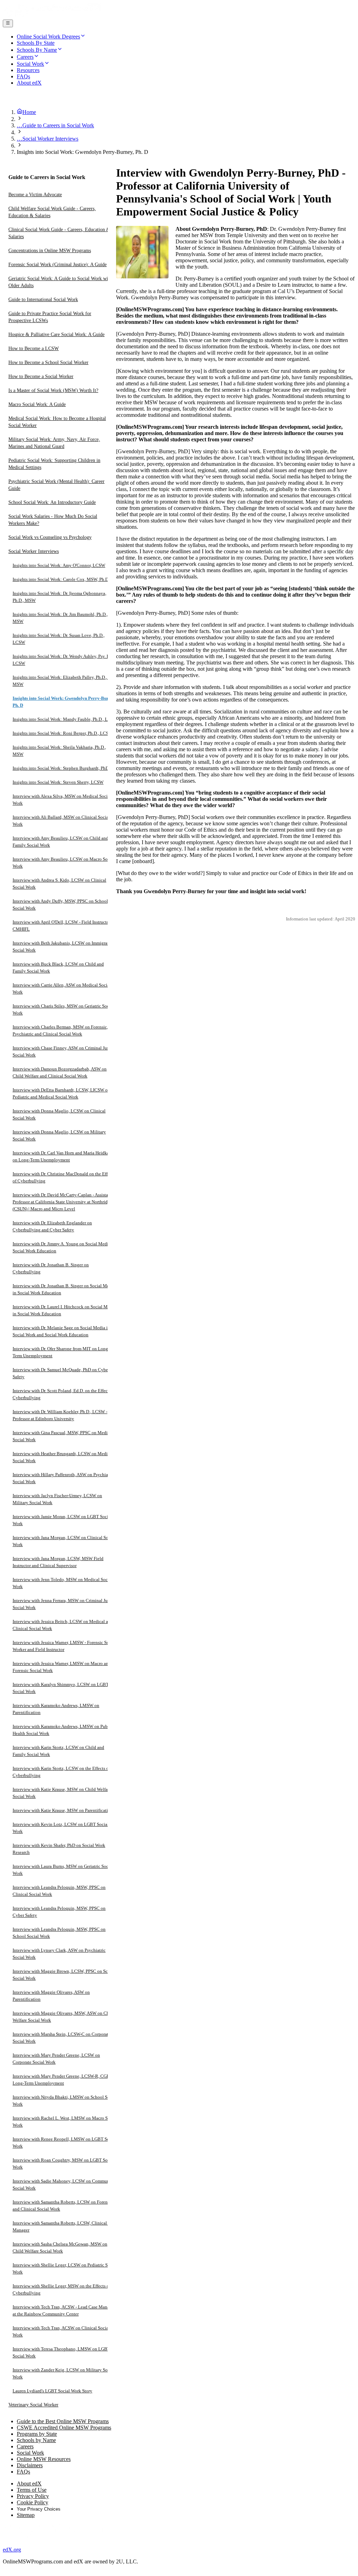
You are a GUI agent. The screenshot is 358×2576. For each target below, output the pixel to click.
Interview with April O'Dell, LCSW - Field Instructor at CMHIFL (64, 926)
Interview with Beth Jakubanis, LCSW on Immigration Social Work (64, 947)
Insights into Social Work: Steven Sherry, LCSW (58, 782)
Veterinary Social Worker (33, 2405)
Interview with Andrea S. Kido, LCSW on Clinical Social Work (59, 884)
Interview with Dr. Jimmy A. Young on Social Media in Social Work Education (64, 1247)
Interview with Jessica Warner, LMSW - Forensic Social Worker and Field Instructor (64, 1646)
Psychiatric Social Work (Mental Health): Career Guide (56, 485)
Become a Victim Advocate (35, 195)
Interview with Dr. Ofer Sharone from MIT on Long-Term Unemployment (61, 1352)
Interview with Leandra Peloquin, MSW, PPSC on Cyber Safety (59, 1912)
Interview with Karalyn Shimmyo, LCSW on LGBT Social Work (61, 1688)
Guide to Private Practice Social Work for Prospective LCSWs (50, 317)
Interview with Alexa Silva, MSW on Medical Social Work (62, 800)
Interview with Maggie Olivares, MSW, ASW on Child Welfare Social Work (63, 2017)
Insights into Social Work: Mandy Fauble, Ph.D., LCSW (65, 719)
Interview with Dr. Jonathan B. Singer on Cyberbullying (51, 1268)
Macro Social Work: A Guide (37, 404)
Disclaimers (30, 2465)
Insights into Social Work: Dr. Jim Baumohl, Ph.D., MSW (60, 618)
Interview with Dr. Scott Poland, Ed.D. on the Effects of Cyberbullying (64, 1394)
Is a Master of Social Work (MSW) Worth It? (53, 390)
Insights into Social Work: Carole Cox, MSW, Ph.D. (61, 579)
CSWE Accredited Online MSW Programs (64, 2428)
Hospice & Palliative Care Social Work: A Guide (56, 335)
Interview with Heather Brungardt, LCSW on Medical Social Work (63, 1457)
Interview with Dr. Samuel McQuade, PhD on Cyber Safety (61, 1373)
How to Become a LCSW (34, 348)
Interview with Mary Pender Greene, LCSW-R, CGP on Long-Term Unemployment (64, 2080)
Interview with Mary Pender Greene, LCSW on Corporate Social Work (56, 2059)
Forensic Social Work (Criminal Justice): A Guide (58, 265)
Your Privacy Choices (39, 2509)
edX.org (12, 2550)
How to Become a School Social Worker (48, 362)
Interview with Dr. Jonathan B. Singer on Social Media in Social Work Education (64, 1289)
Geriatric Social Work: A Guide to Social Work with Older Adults (60, 282)
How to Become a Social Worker (41, 376)
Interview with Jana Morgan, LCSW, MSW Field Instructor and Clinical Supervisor (58, 1562)
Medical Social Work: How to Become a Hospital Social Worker (57, 422)
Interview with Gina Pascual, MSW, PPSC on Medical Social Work (63, 1436)
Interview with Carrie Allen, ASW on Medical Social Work (62, 988)
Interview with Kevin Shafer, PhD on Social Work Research (59, 1849)
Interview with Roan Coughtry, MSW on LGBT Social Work (64, 2164)
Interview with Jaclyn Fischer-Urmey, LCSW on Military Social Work (57, 1499)
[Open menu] (8, 23)
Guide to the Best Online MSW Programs (63, 2421)
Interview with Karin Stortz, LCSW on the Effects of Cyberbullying (61, 1772)
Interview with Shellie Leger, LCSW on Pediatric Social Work (65, 2268)
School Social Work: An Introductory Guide (52, 502)
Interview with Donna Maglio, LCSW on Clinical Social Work (59, 1114)
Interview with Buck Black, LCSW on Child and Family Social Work (58, 967)
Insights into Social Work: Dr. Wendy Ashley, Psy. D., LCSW (62, 660)
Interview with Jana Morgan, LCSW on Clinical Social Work (64, 1541)
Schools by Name (36, 2440)
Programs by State (37, 2434)
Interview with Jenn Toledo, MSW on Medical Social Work (63, 1583)
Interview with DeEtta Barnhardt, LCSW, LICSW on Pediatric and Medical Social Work (61, 1093)
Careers (25, 2446)
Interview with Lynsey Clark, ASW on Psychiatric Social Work (59, 1954)
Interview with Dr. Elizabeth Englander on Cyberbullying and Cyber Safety (52, 1226)
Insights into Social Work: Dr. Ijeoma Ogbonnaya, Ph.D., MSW (59, 597)
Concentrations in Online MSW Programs (50, 251)
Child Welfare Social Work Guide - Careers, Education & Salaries (52, 212)
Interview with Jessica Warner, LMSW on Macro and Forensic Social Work (62, 1667)
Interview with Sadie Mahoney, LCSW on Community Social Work (64, 2184)
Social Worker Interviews (34, 551)
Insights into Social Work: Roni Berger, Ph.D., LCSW (63, 733)
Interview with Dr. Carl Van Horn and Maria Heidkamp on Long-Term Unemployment (64, 1156)
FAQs (23, 2472)
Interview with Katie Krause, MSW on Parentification (63, 1810)
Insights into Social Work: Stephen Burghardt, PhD (61, 768)
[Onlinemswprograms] (52, 16)
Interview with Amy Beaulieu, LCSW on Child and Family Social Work (60, 842)
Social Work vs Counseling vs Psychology (50, 537)
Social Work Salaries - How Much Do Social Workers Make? (53, 520)
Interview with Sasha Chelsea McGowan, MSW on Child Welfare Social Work (60, 2247)
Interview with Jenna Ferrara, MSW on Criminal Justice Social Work (65, 1604)
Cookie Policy (33, 2502)
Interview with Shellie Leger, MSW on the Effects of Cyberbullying (62, 2289)
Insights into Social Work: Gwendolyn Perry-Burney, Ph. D (65, 702)
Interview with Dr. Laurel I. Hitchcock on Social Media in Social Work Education (64, 1310)
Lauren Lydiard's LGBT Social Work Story (52, 2391)
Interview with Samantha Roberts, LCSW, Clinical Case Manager (65, 2226)
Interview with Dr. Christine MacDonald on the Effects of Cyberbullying (64, 1177)
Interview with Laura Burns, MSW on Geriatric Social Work (63, 1870)
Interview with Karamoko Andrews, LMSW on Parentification (56, 1709)
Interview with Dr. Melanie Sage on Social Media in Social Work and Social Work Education (61, 1331)
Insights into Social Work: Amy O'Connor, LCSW (59, 565)
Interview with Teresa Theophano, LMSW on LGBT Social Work (61, 2352)
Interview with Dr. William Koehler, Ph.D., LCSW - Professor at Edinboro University (60, 1415)
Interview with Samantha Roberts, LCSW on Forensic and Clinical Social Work (63, 2205)
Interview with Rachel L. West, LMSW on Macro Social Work (65, 2122)
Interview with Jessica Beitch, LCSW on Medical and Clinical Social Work (63, 1625)
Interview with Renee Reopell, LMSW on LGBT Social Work (65, 2143)
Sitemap (26, 2515)
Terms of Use (32, 2490)
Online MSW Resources (44, 2459)
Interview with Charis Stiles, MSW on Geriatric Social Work (63, 1009)
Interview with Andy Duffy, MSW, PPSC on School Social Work (60, 905)
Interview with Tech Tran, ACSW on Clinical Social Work (61, 2331)
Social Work (30, 2453)
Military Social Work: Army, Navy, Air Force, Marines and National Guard (54, 443)
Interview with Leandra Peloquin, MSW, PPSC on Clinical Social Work (59, 1891)
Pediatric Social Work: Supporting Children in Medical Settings (54, 464)
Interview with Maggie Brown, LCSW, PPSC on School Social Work (65, 1975)
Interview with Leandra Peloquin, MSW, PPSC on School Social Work (59, 1933)
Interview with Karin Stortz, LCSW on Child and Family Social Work (58, 1751)
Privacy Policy (33, 2496)
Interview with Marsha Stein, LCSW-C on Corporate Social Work (62, 2038)
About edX (29, 2484)
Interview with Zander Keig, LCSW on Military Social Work (64, 2373)
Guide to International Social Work (43, 300)
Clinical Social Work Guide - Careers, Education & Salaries (59, 233)
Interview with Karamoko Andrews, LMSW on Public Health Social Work (63, 1730)
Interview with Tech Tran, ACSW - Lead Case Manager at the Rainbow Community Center (64, 2310)
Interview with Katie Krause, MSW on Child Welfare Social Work (62, 1793)
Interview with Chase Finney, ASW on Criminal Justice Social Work (64, 1051)
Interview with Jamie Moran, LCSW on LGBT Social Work (62, 1520)
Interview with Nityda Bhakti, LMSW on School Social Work (65, 2101)
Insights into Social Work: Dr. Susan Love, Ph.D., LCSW (59, 639)
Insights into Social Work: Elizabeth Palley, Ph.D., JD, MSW (63, 681)
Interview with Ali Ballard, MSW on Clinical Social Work (61, 821)
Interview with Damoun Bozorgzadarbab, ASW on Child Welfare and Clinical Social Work (60, 1072)
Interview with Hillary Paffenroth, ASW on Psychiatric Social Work (63, 1478)
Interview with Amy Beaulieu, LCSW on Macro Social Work (64, 863)
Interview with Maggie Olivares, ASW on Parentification (51, 1996)
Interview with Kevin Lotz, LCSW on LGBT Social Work (61, 1828)
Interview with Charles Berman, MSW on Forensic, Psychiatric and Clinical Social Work (60, 1030)
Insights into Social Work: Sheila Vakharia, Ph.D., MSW (59, 751)
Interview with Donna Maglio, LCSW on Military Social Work (59, 1135)
